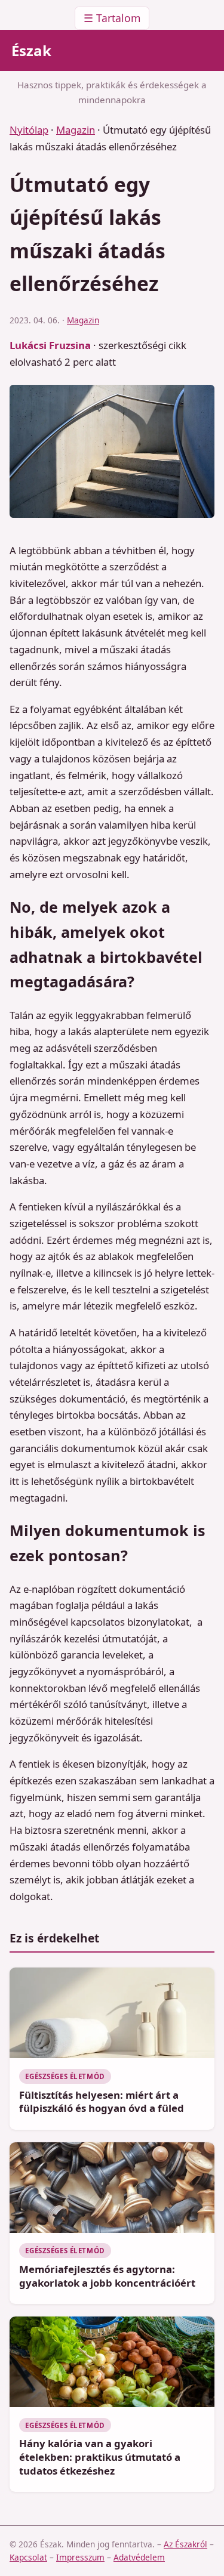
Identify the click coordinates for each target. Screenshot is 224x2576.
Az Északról (185, 2544)
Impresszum (80, 2557)
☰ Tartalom (112, 18)
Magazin (76, 130)
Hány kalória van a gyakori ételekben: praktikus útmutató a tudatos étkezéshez (100, 2457)
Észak (31, 50)
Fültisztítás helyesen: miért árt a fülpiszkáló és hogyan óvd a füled (102, 2102)
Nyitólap (29, 130)
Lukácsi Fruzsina (50, 345)
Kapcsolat (28, 2557)
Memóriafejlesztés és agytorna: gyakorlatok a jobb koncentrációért (107, 2276)
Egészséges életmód (65, 2076)
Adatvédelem (139, 2557)
